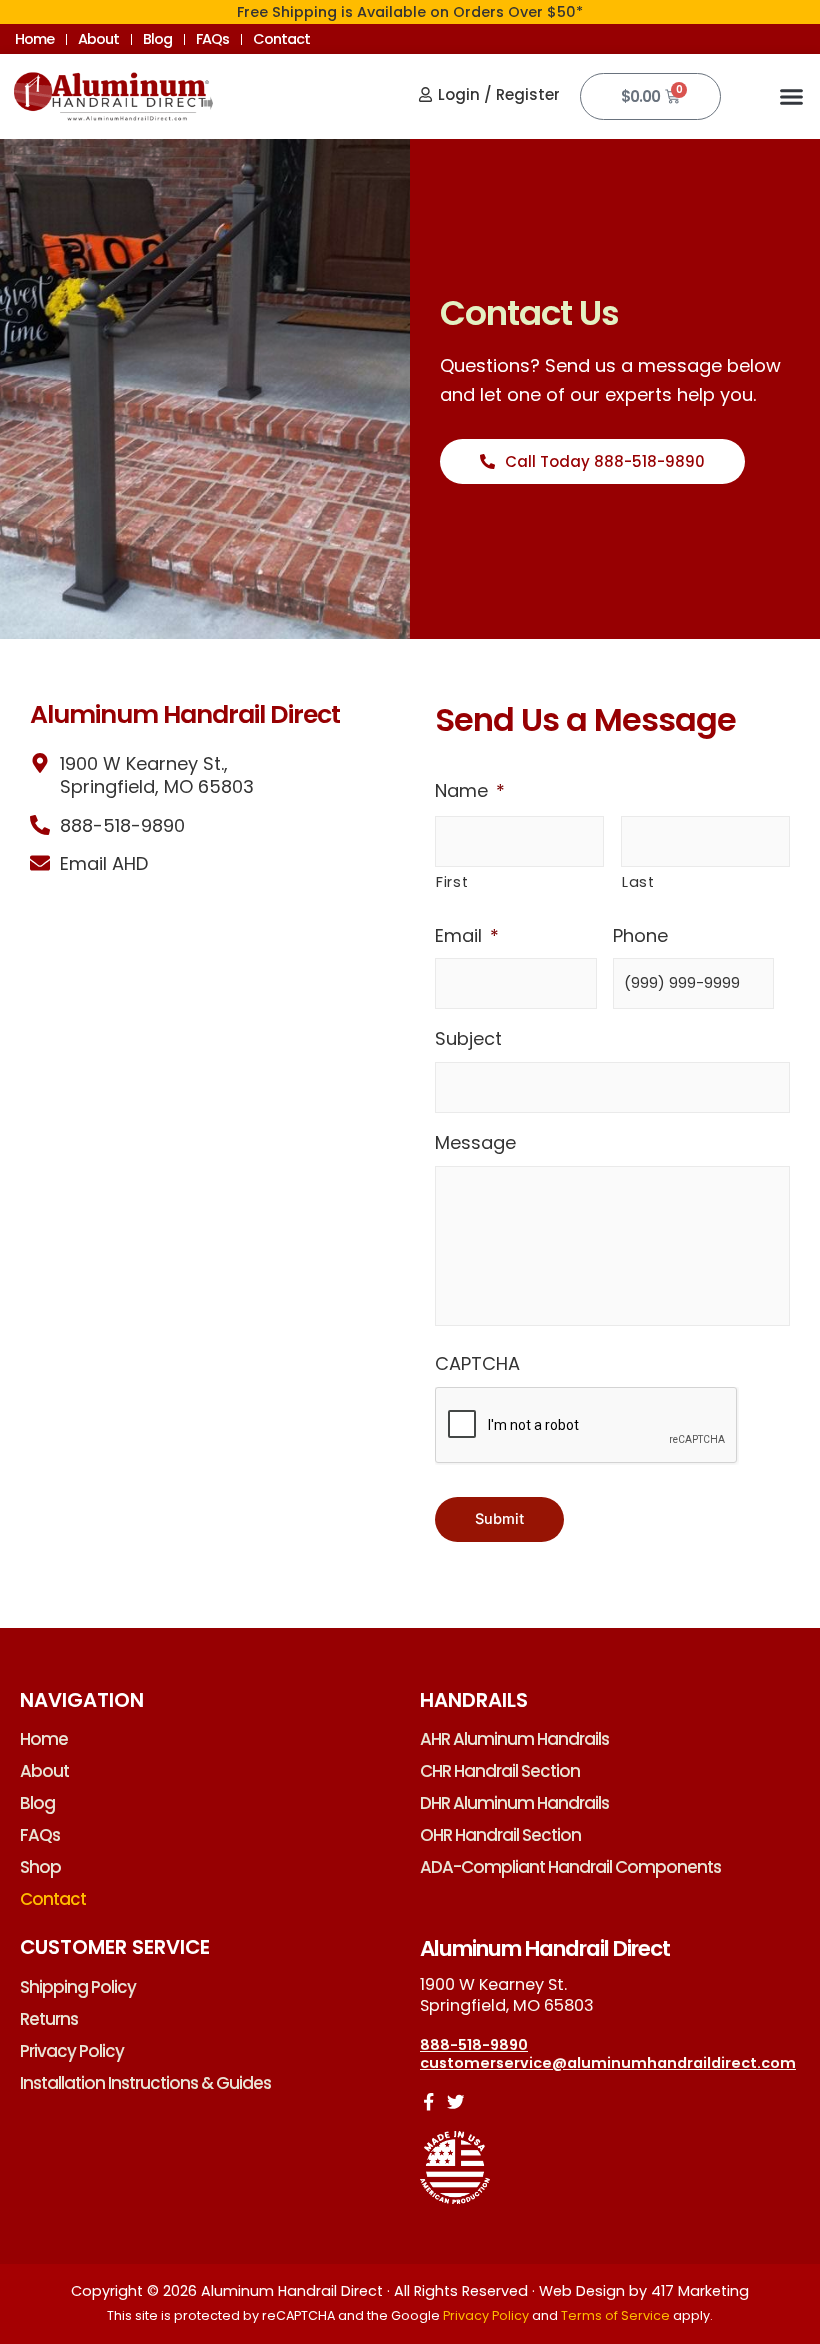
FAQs (212, 39)
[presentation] (587, 1426)
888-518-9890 (474, 2045)
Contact (281, 39)
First (452, 882)
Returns (49, 2019)
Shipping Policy (78, 1987)
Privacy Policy (72, 2051)
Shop (40, 1867)
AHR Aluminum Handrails (514, 1739)
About (98, 39)
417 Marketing (700, 2291)
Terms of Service (615, 2315)
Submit (499, 1519)
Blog (157, 39)
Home (34, 39)
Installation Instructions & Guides (145, 2083)
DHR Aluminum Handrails (514, 1803)
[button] (792, 97)
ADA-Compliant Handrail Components (570, 1867)
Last (638, 882)
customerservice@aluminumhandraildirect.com (608, 2063)
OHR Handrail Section (500, 1835)
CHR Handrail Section (500, 1771)
